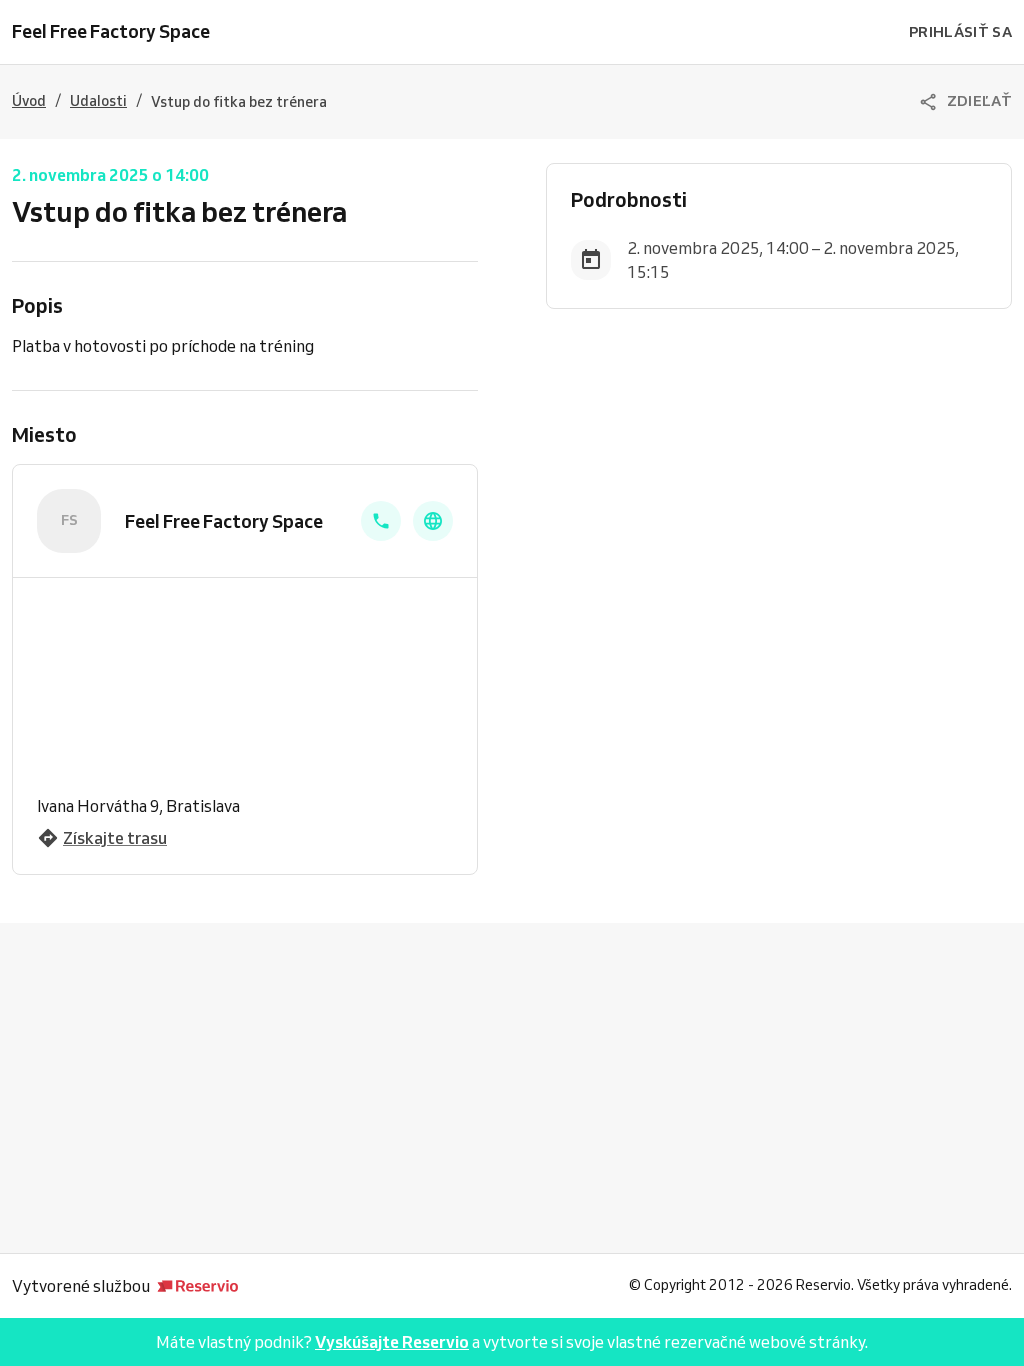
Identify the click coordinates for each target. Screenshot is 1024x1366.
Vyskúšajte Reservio (392, 1342)
